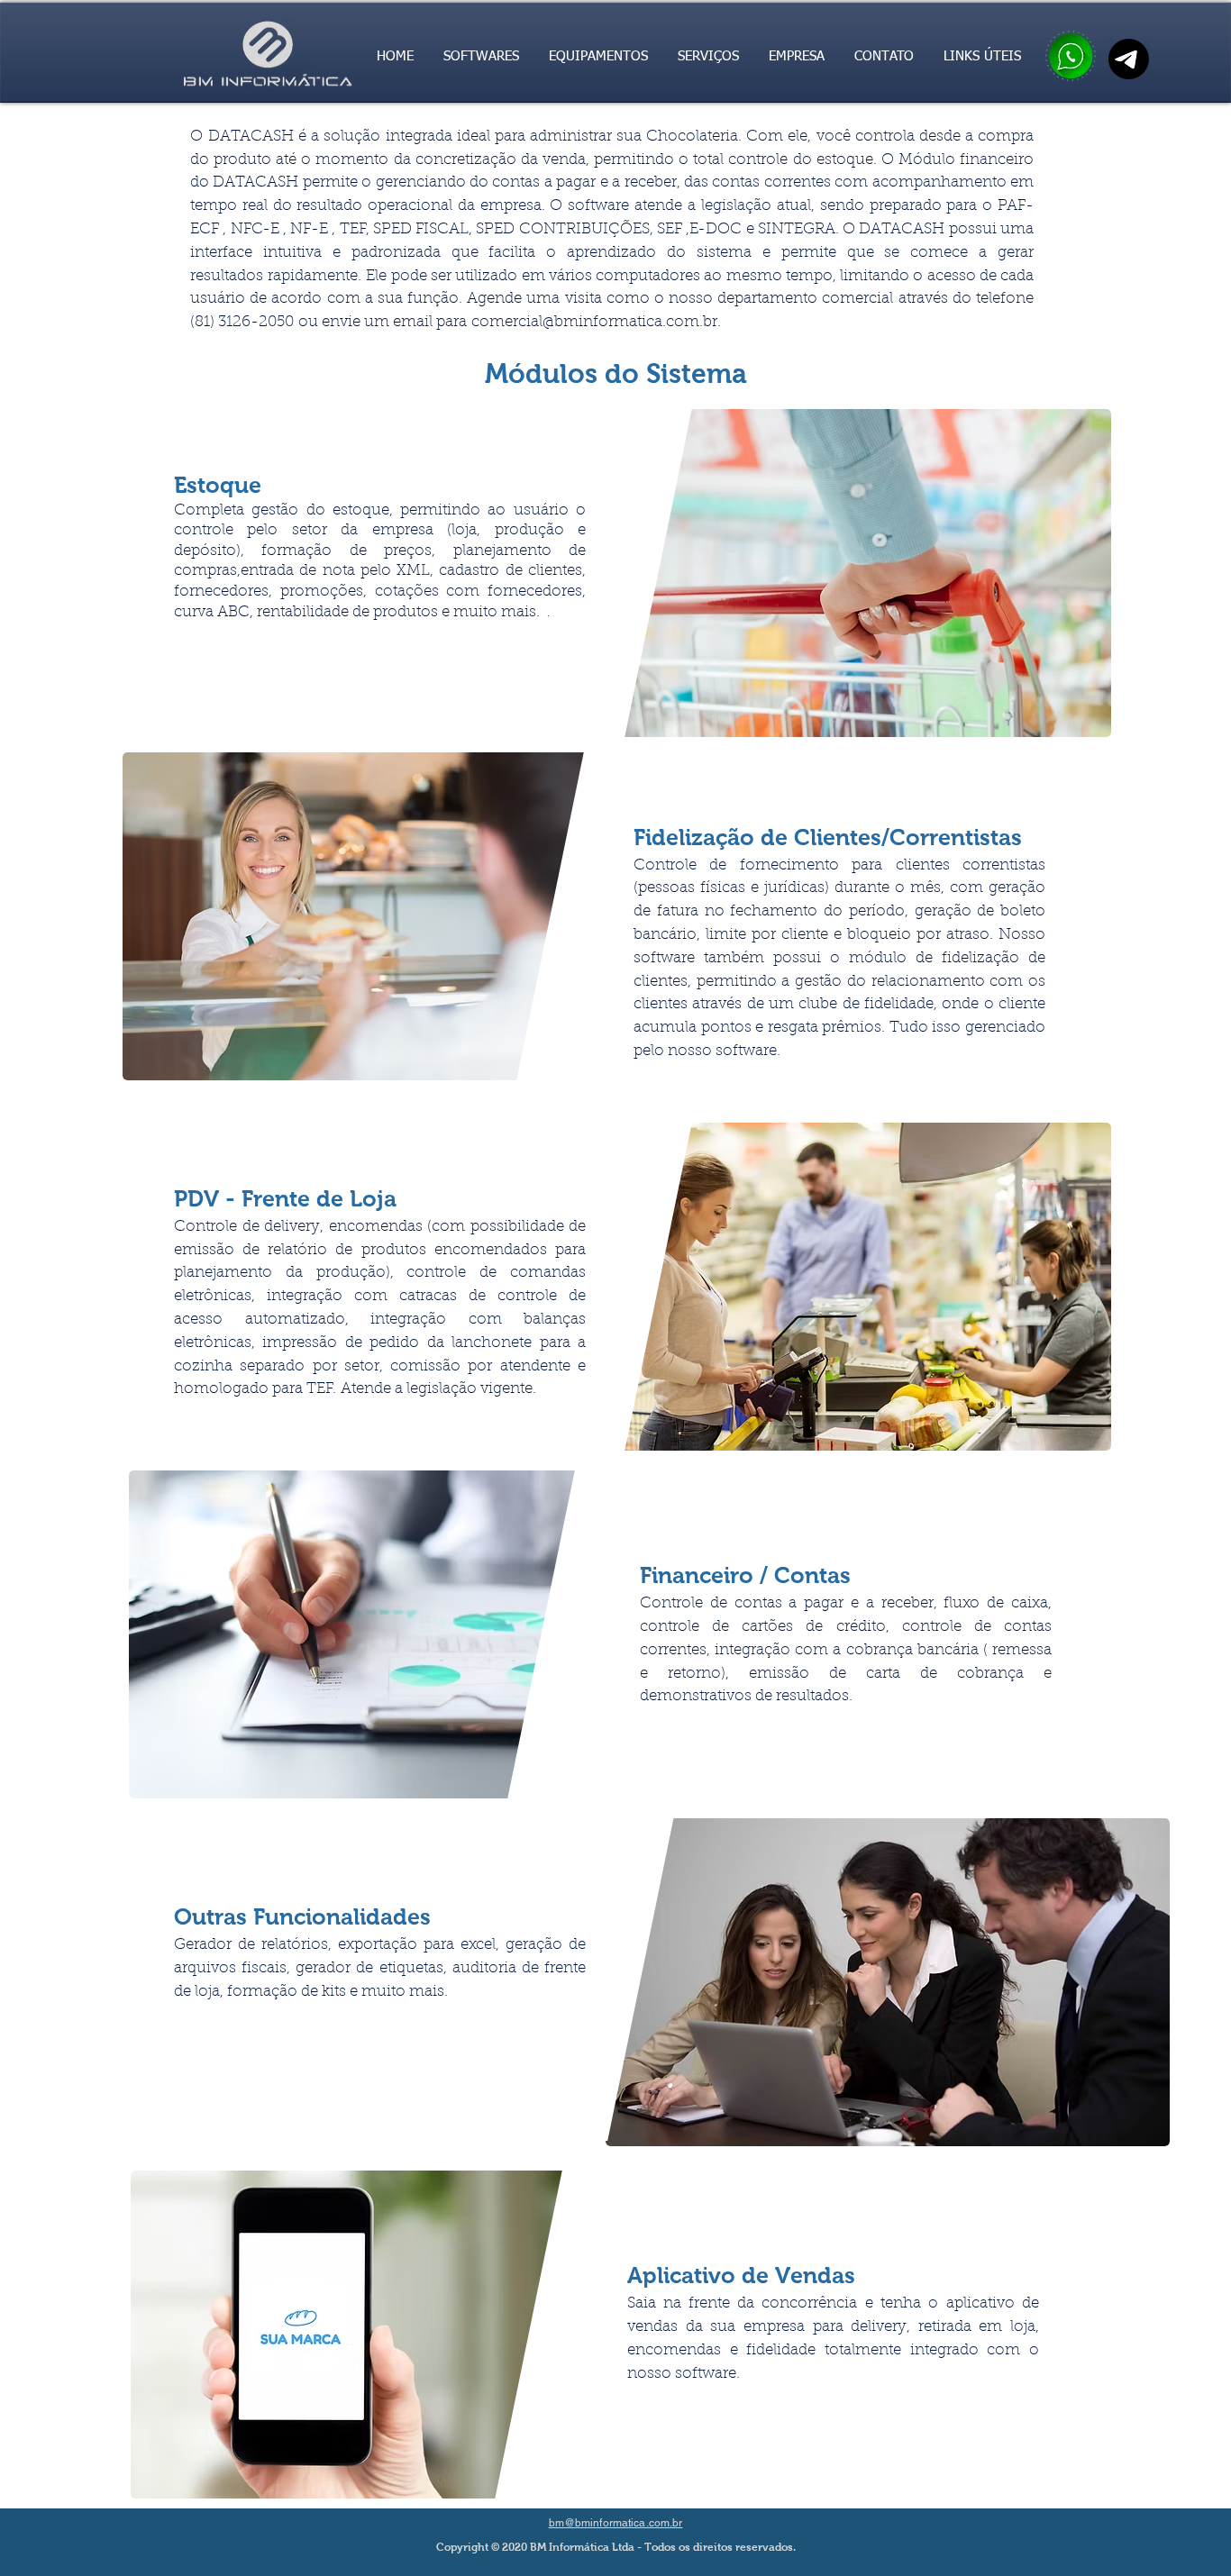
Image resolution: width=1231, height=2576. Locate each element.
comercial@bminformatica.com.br (594, 322)
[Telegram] (1129, 59)
